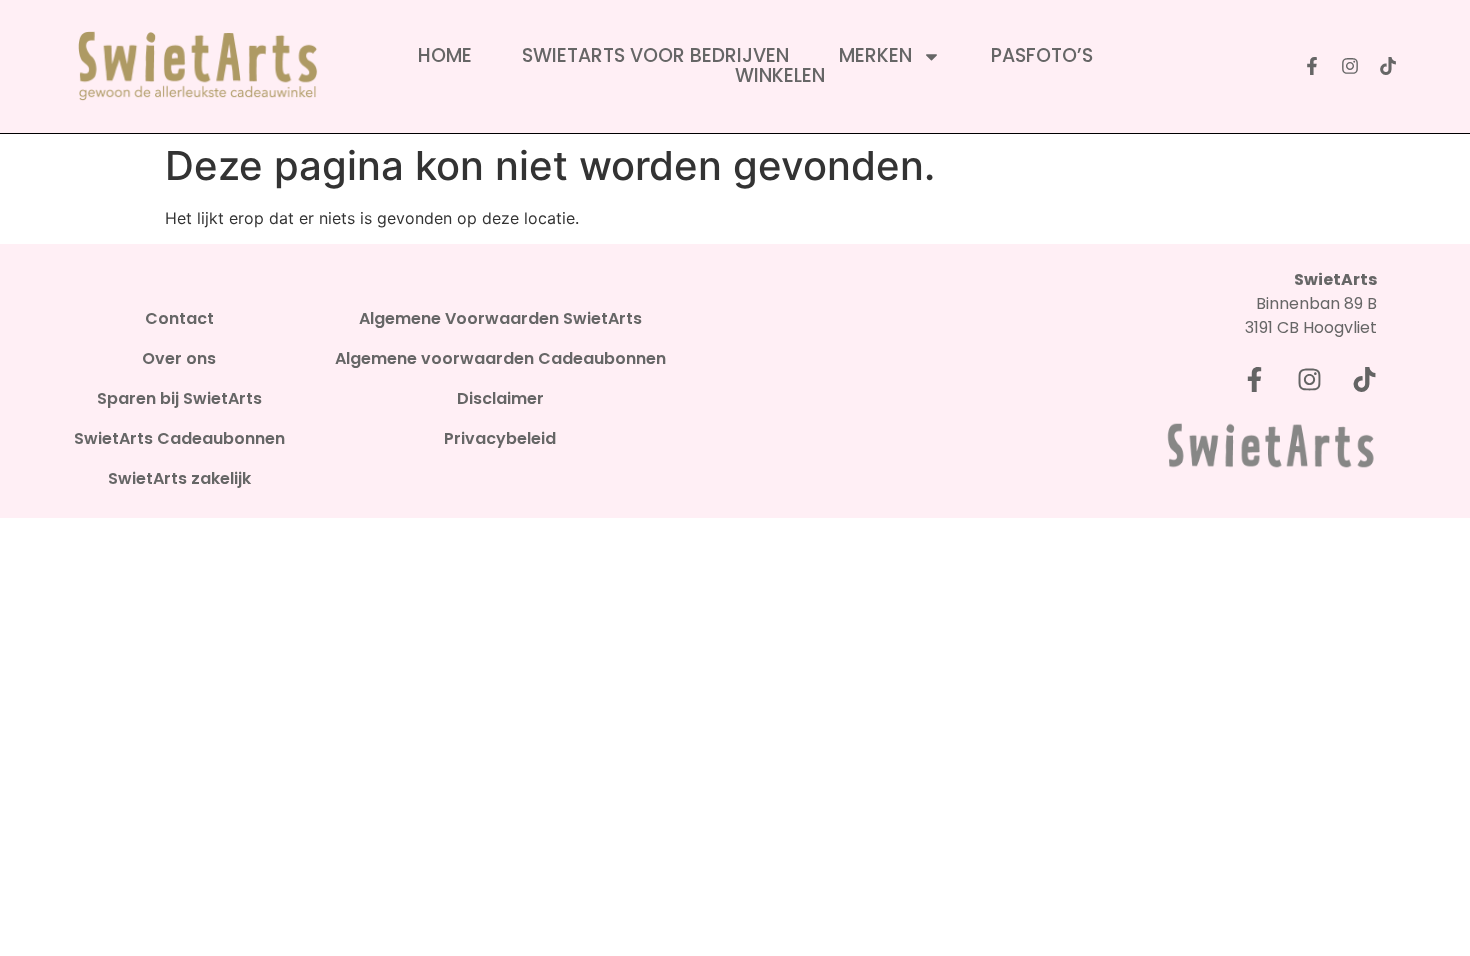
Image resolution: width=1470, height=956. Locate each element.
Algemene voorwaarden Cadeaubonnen (500, 359)
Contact (179, 319)
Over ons (179, 359)
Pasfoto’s (1042, 56)
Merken (875, 56)
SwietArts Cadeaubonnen (179, 439)
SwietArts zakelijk (179, 479)
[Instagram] (1350, 66)
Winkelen (780, 76)
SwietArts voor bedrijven (655, 56)
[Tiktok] (1388, 66)
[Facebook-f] (1312, 66)
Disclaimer (500, 399)
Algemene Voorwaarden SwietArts (500, 319)
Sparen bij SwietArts (179, 399)
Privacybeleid (500, 439)
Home (445, 56)
